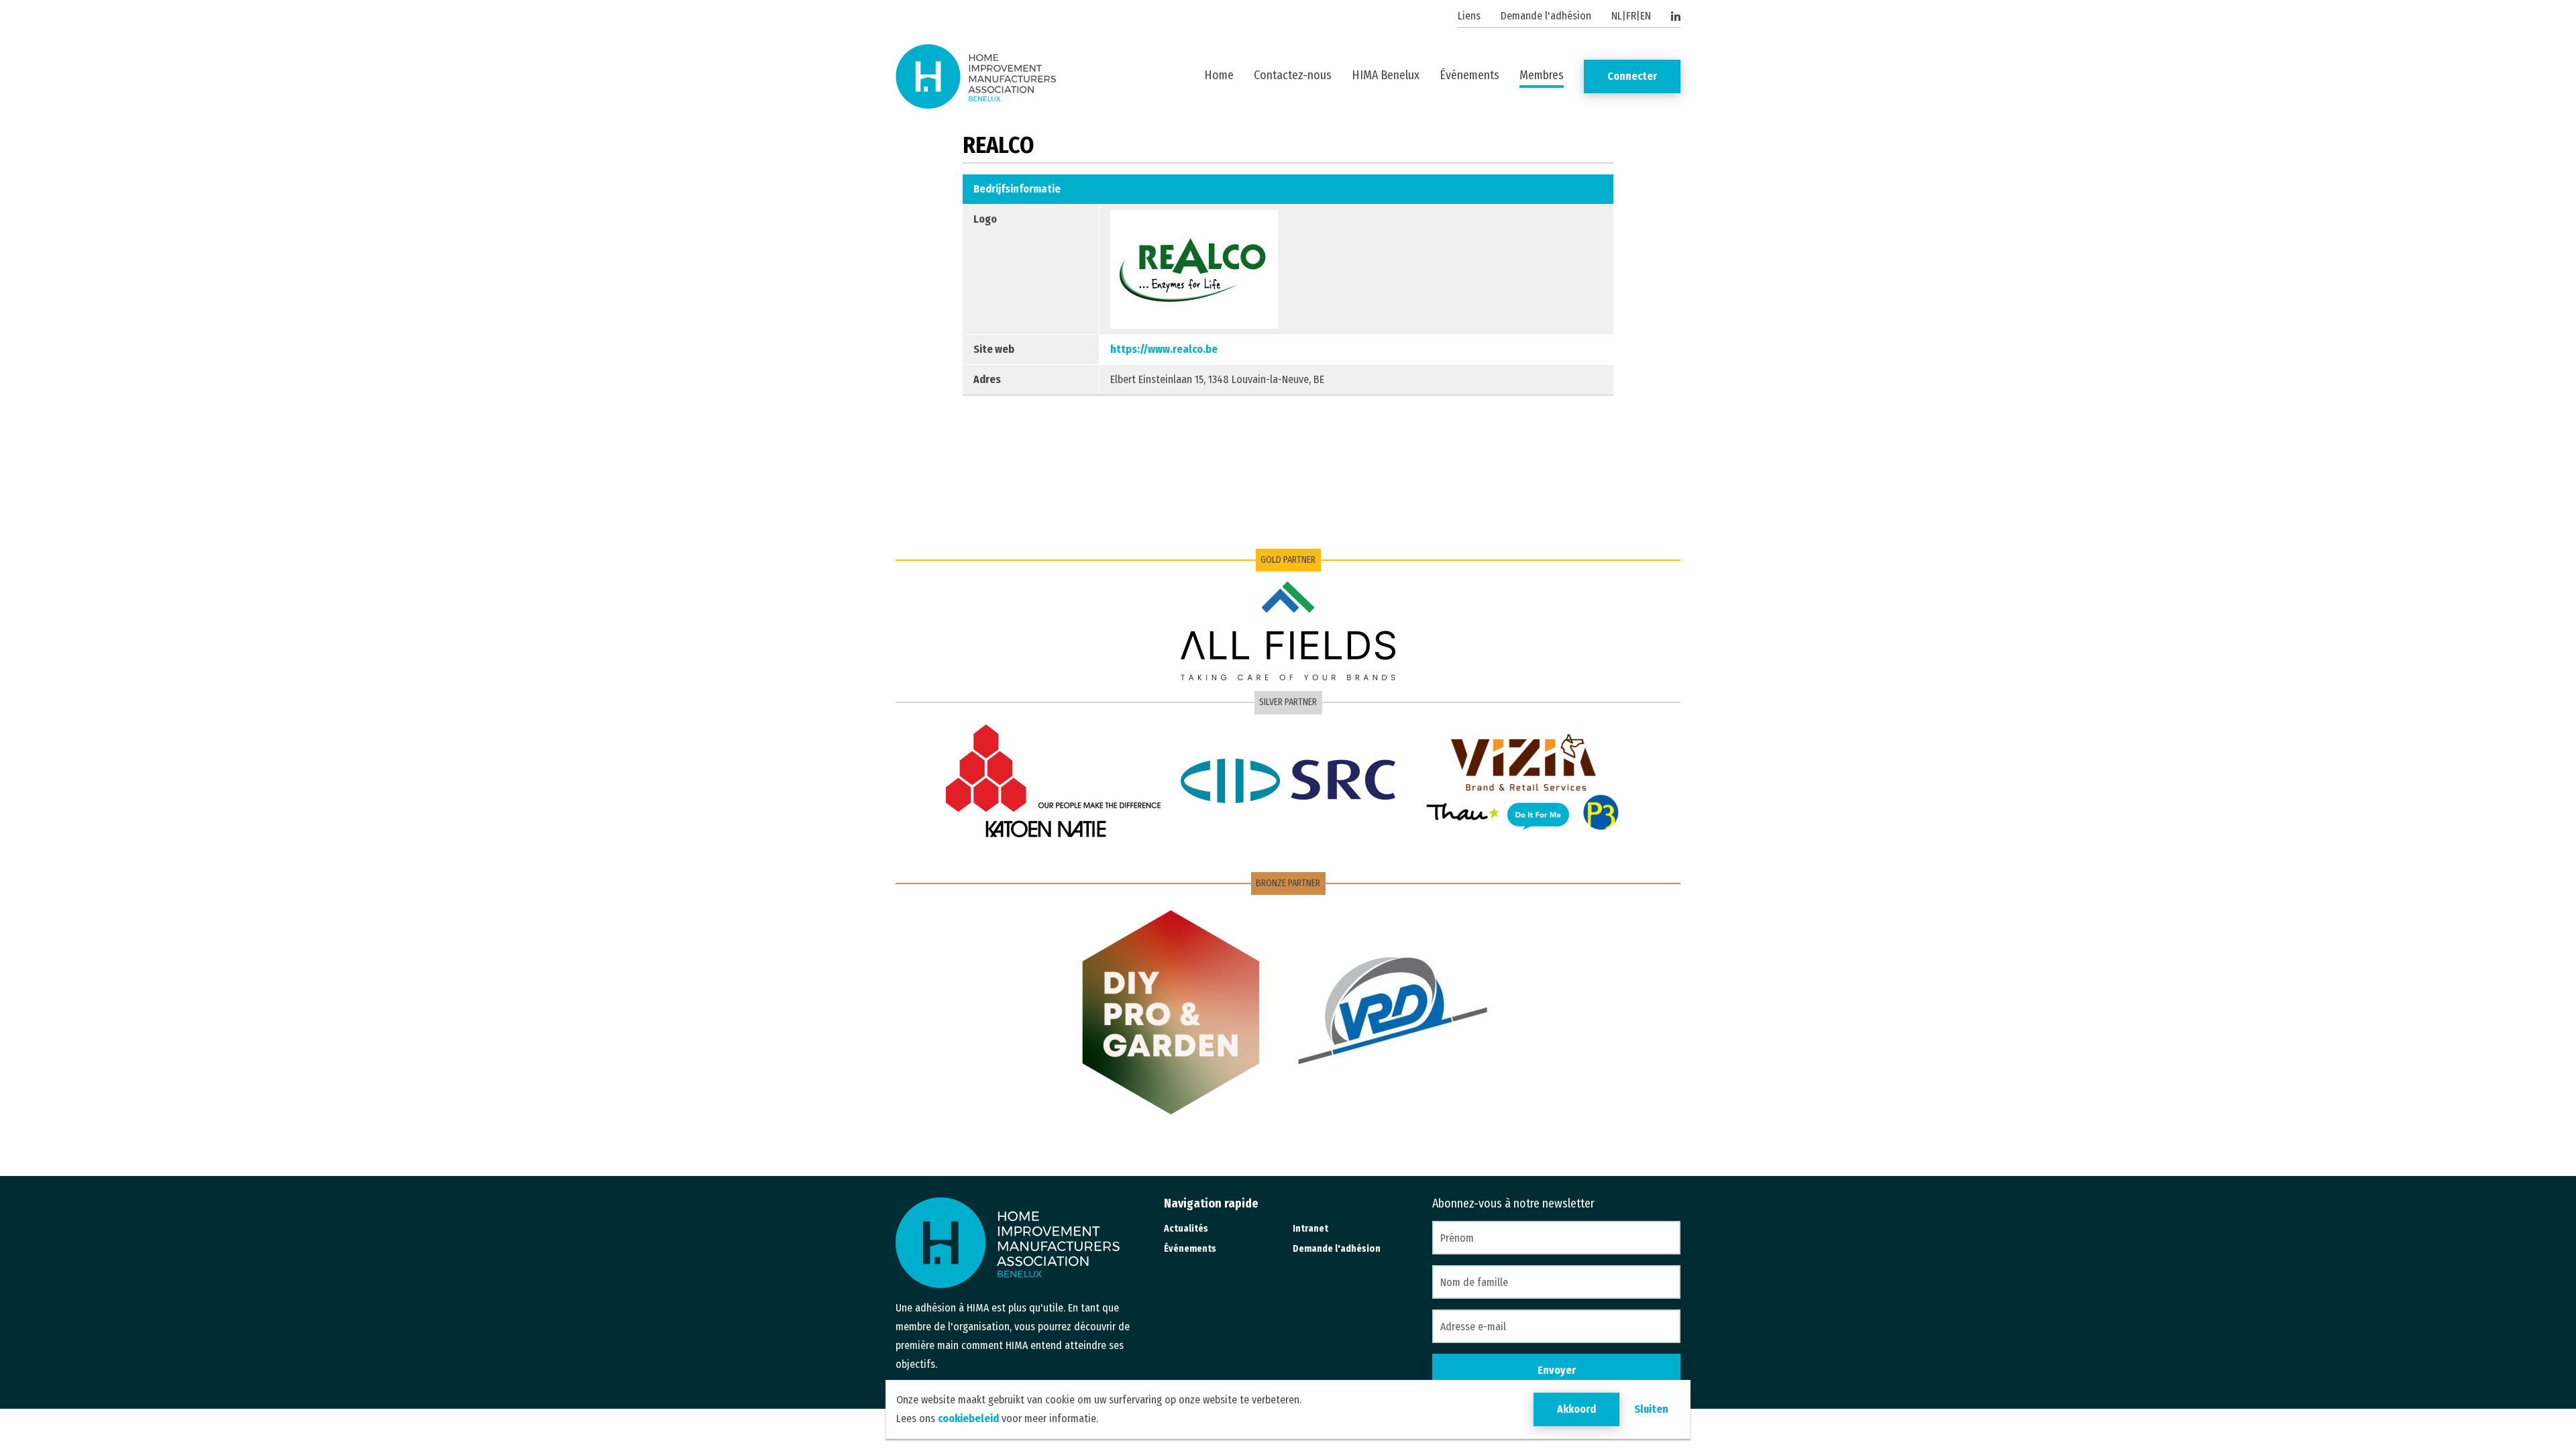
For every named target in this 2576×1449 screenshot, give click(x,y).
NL (1617, 16)
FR (1631, 16)
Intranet (1310, 1229)
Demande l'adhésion (1546, 16)
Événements (1469, 75)
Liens (1469, 16)
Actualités (1186, 1229)
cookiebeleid (968, 1418)
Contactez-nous (1293, 75)
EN (1646, 16)
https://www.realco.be (1164, 349)
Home (1219, 75)
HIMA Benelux (1386, 75)
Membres (1542, 75)
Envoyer (1557, 1370)
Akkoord (1576, 1409)
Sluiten (1651, 1409)
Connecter (1632, 76)
